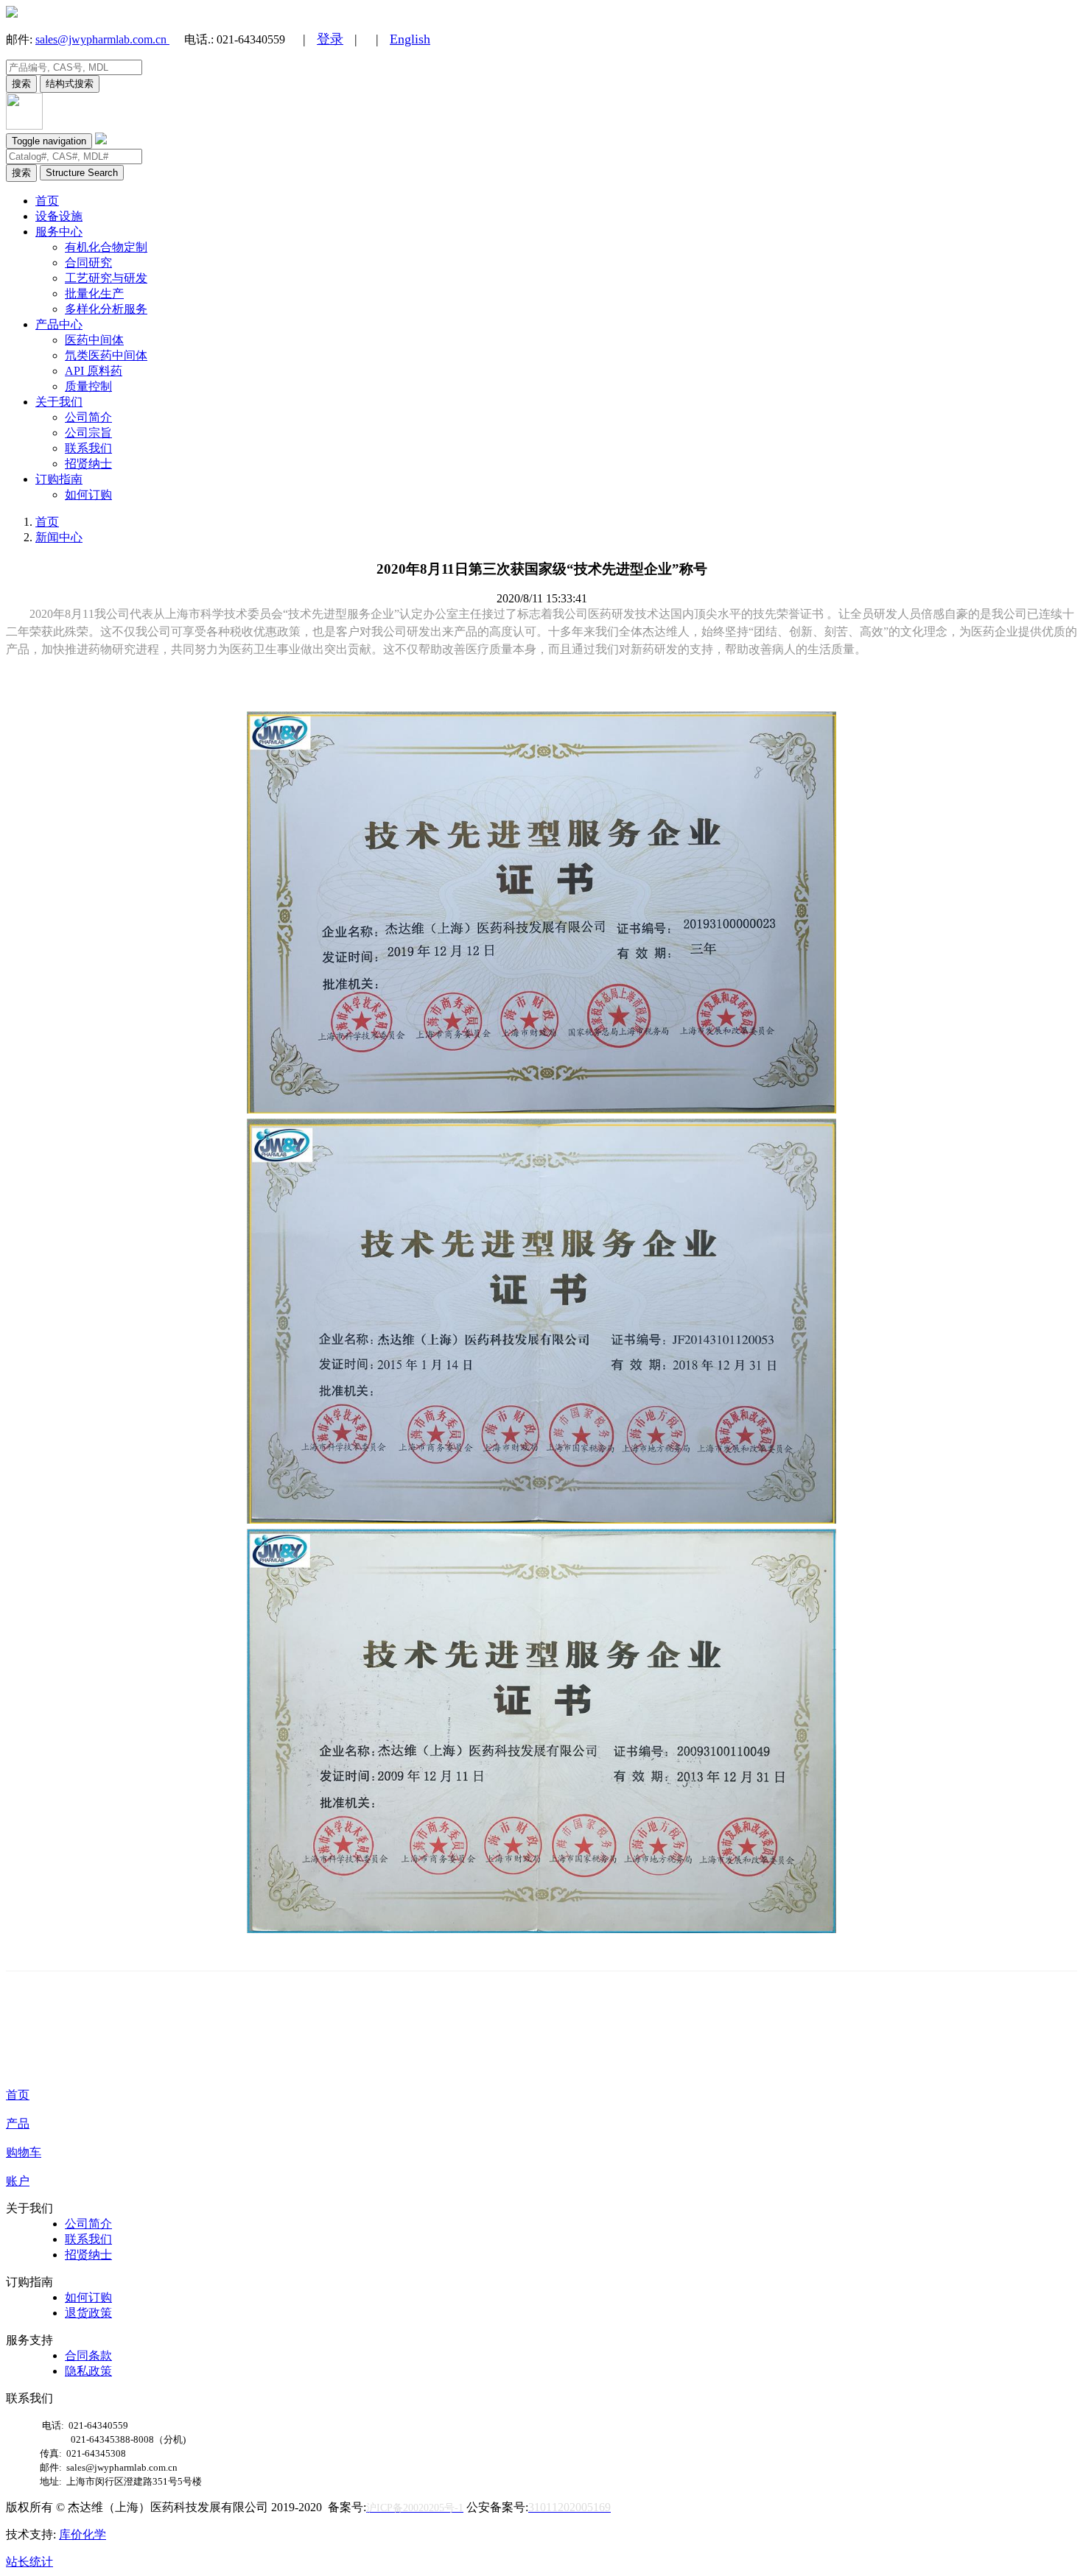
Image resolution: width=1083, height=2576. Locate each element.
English (410, 39)
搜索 (21, 84)
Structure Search (82, 173)
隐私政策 (88, 2371)
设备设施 (59, 216)
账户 (18, 2181)
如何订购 (88, 495)
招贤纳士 (88, 464)
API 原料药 (94, 371)
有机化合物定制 (106, 247)
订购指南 (59, 479)
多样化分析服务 (106, 309)
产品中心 (59, 324)
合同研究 (88, 263)
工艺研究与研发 (106, 278)
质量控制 (88, 386)
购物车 (24, 2152)
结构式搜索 (70, 84)
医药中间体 (94, 340)
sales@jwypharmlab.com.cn (102, 39)
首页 (47, 201)
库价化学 (83, 2534)
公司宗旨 (88, 433)
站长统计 (29, 2562)
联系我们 (88, 448)
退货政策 (88, 2313)
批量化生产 (94, 293)
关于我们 (59, 402)
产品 (18, 2123)
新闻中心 (59, 537)
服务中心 (59, 232)
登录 (330, 39)
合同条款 (88, 2355)
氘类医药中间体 (106, 355)
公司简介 (88, 417)
